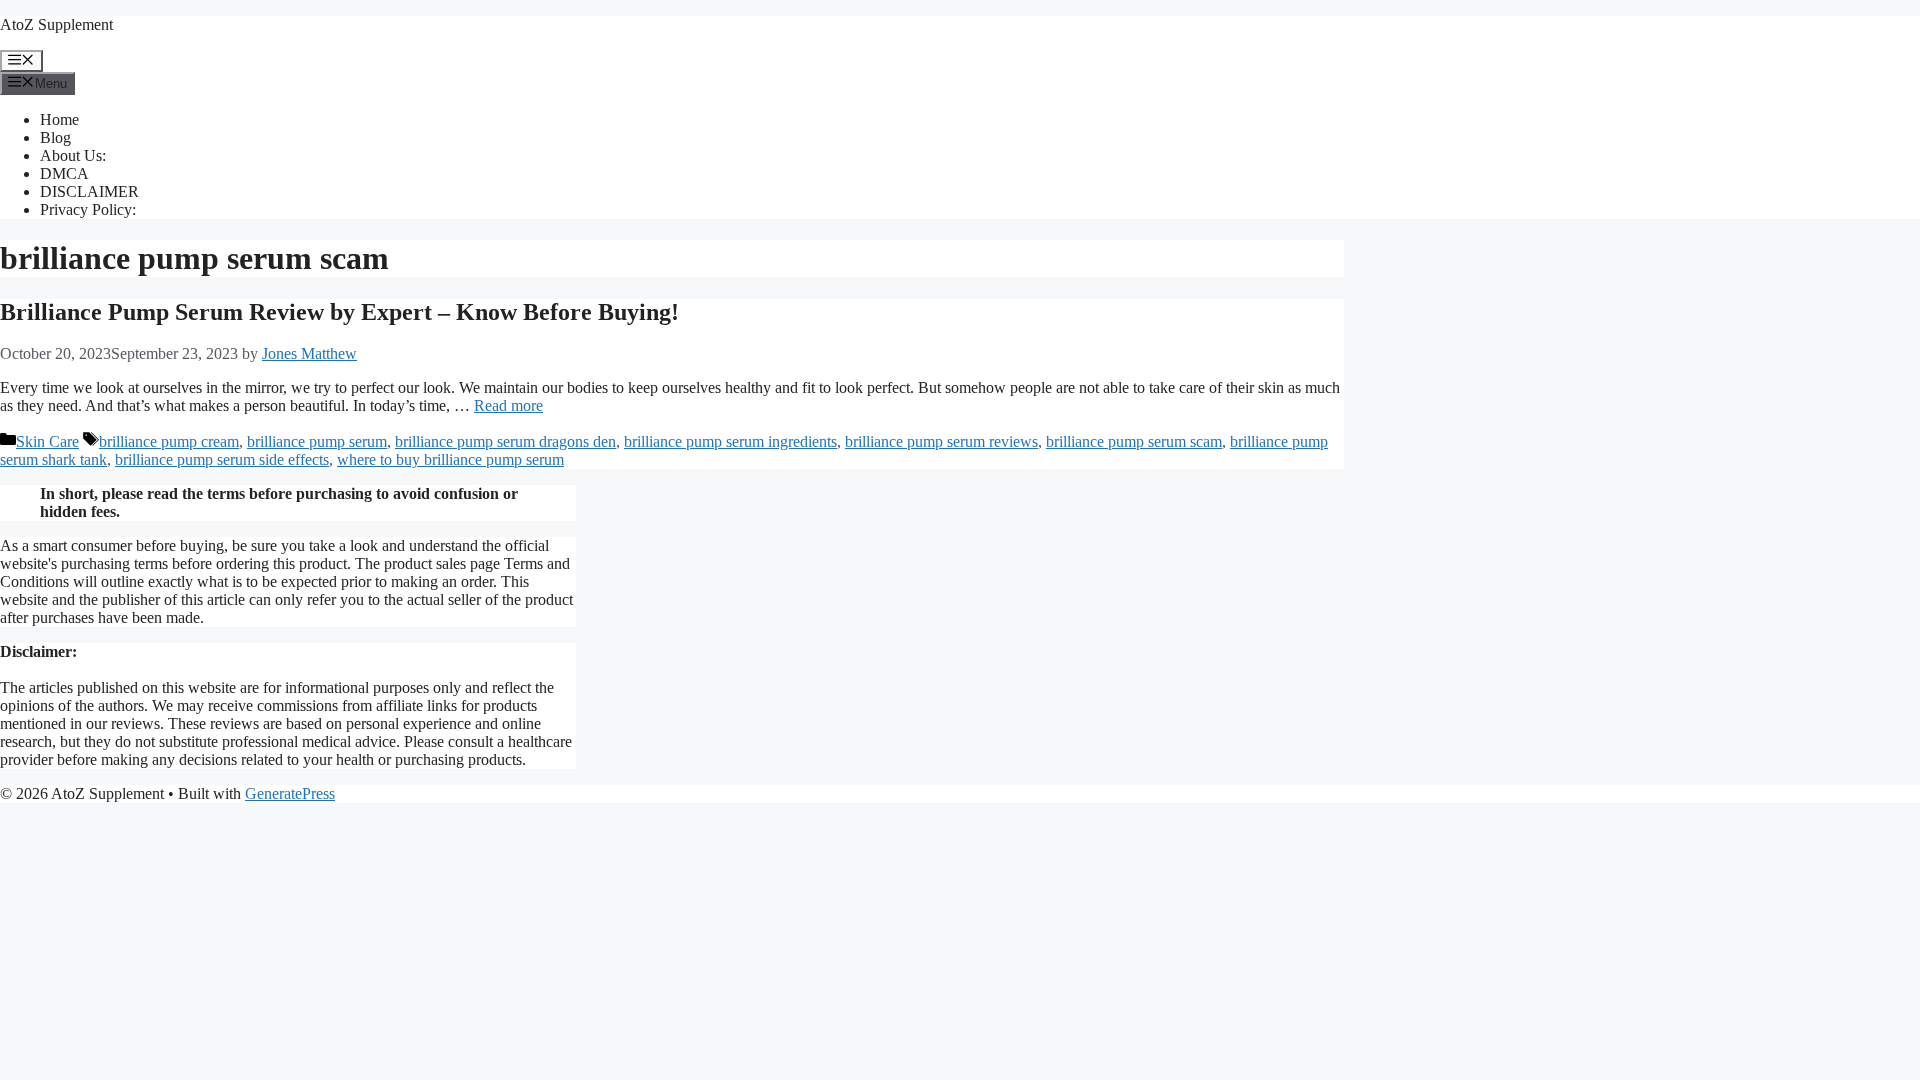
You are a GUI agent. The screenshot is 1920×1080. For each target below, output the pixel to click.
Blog (55, 137)
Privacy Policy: (88, 209)
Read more (508, 405)
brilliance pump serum (317, 441)
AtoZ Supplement (56, 24)
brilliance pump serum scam (1134, 441)
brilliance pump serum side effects (222, 459)
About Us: (73, 155)
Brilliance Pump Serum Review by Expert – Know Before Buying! (339, 312)
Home (59, 119)
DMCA (64, 173)
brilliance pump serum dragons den (505, 441)
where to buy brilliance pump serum (450, 459)
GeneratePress (290, 793)
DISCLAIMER (89, 191)
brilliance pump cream (169, 441)
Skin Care (47, 441)
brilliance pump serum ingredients (730, 441)
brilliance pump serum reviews (941, 441)
